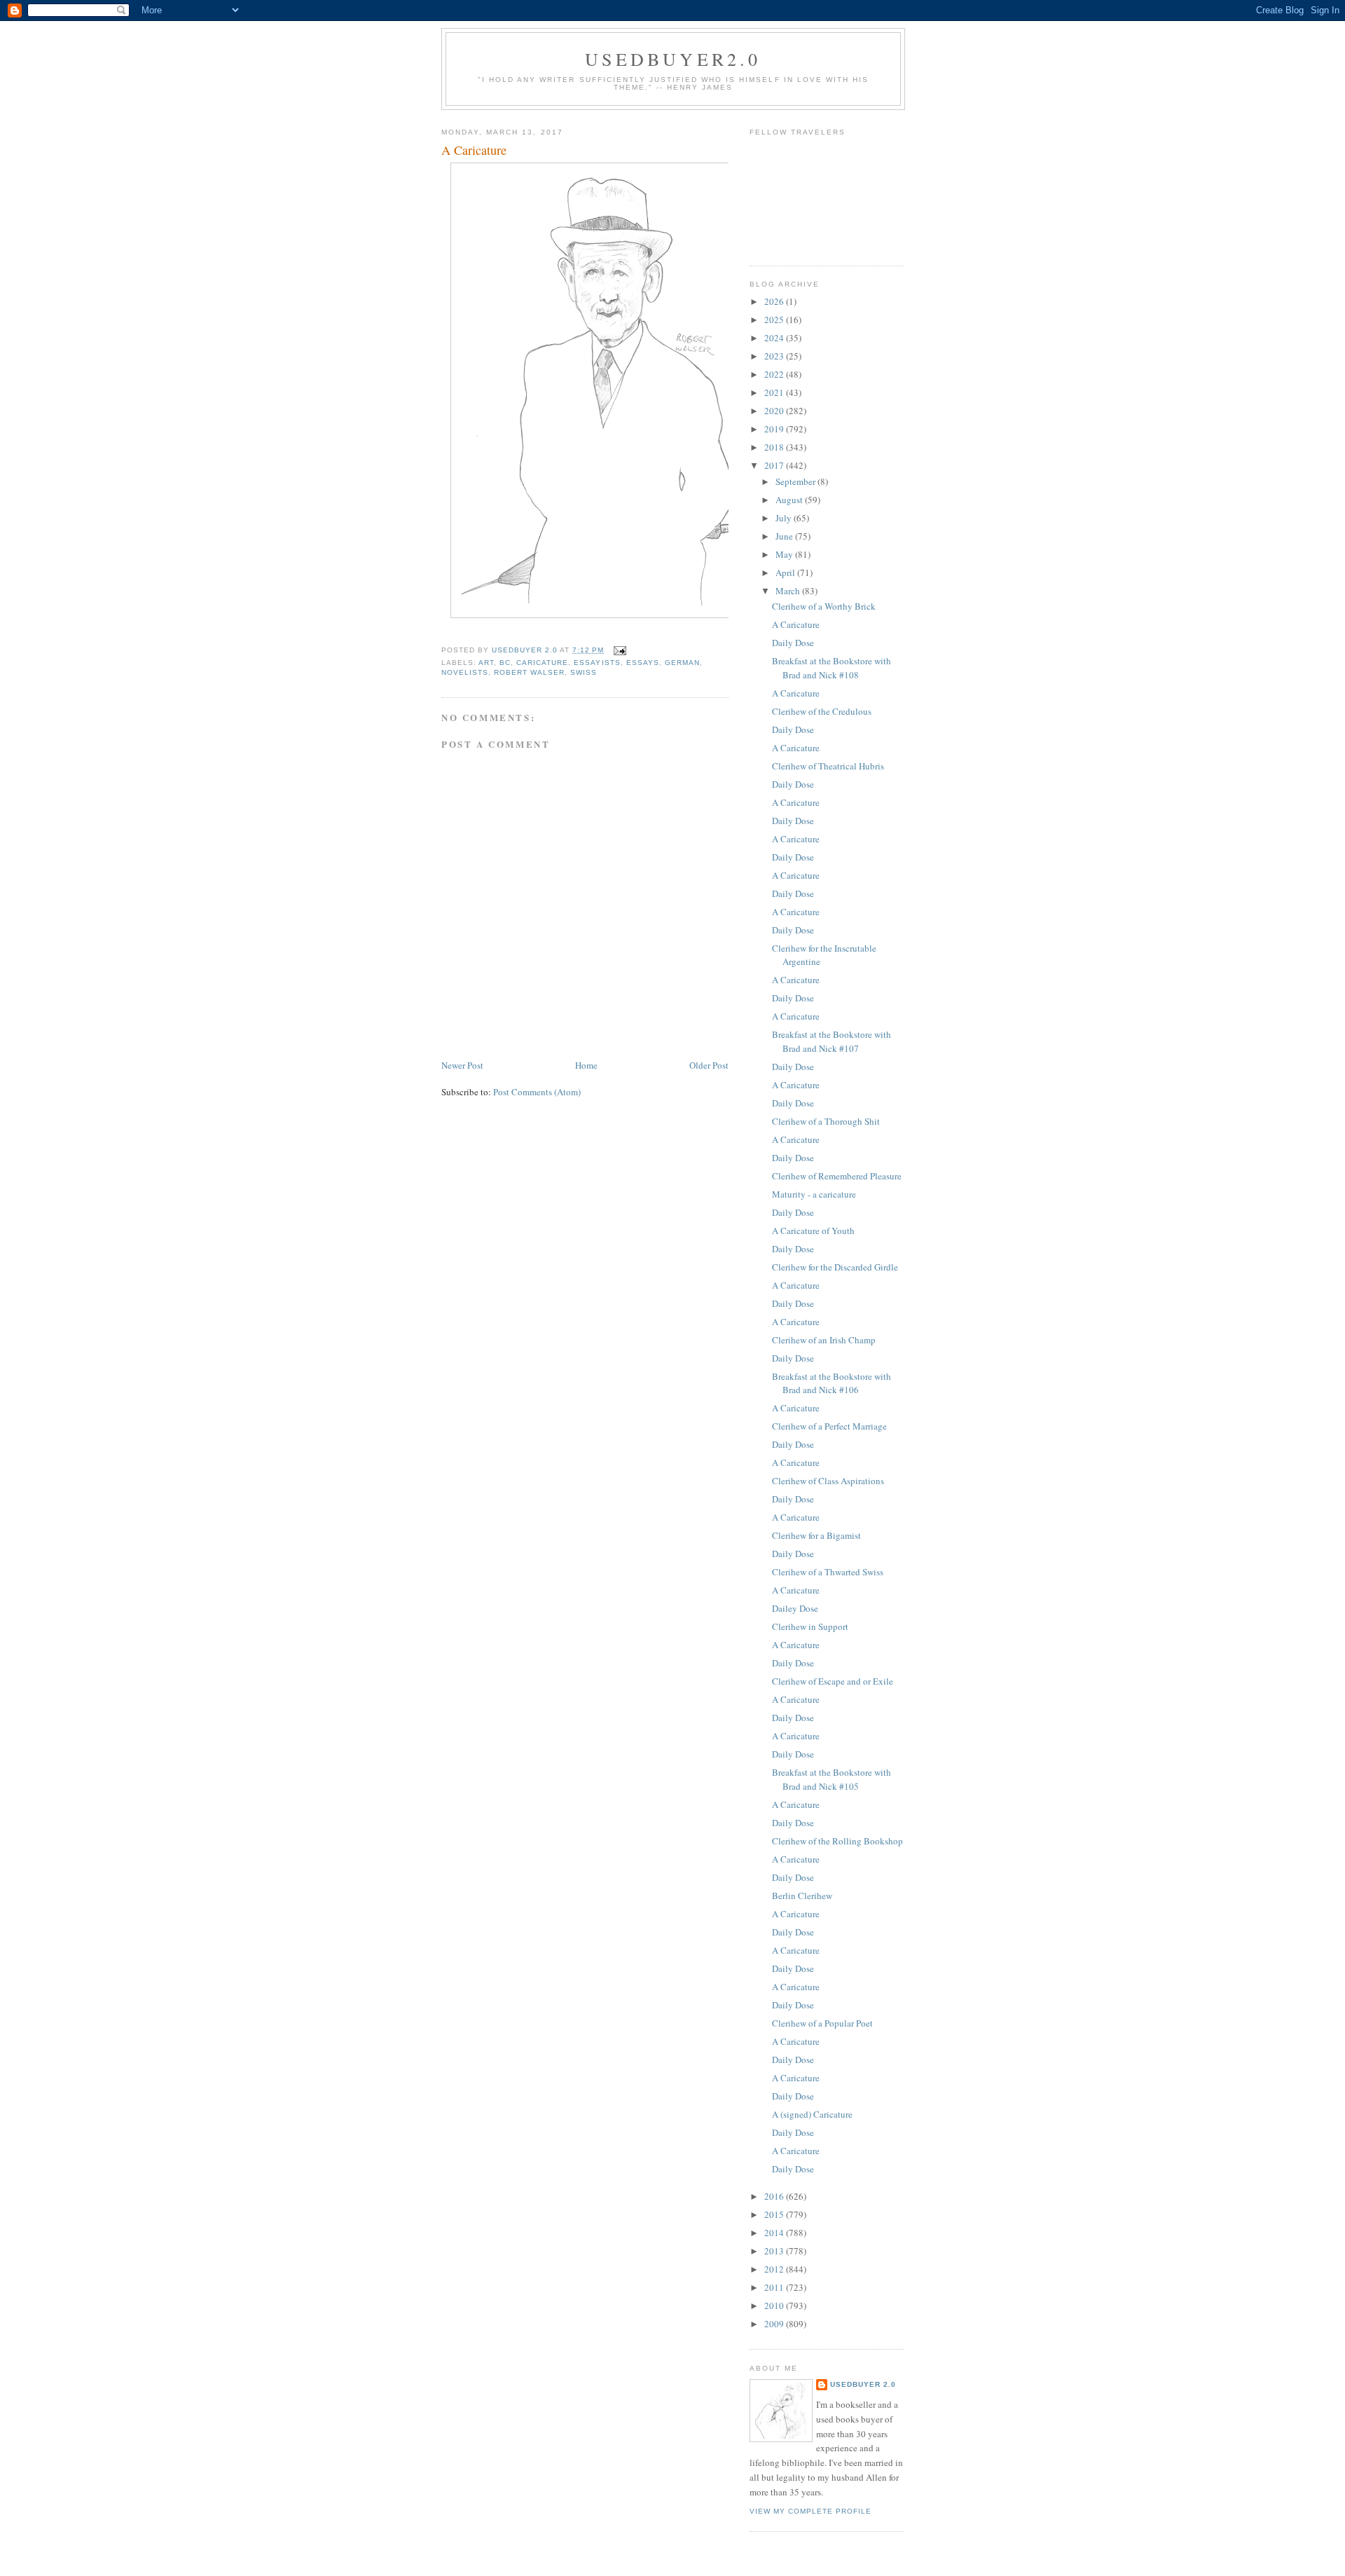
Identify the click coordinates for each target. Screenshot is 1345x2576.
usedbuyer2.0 (673, 59)
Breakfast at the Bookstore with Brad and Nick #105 (832, 1779)
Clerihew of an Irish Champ (824, 1340)
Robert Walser (529, 672)
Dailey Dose (795, 1608)
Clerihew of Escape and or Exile (833, 1681)
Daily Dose (793, 643)
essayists (597, 663)
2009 (775, 2324)
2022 (775, 374)
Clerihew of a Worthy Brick (824, 606)
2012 (775, 2269)
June (785, 536)
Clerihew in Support (810, 1626)
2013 (775, 2251)
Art (486, 663)
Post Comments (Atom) (537, 1092)
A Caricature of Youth (813, 1231)
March (789, 591)
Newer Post (462, 1065)
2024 (775, 338)
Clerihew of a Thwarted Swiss (828, 1572)
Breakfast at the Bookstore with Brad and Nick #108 (832, 668)
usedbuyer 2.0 (863, 2384)
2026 (775, 301)
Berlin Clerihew (802, 1896)
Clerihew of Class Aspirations (828, 1481)
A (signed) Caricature (812, 2114)
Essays (643, 663)
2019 (775, 429)
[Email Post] (620, 650)
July (785, 518)
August (790, 500)
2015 (775, 2214)
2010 (775, 2306)
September (796, 481)
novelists (465, 672)
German (682, 663)
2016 (775, 2196)
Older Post (709, 1065)
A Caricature (796, 624)
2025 (775, 320)
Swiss (584, 672)
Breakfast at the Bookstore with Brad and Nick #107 (832, 1041)
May (785, 554)
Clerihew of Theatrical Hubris (828, 766)
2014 (775, 2233)
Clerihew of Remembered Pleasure (837, 1176)
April (786, 573)
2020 (775, 411)
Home (586, 1065)
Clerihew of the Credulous (822, 711)
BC (505, 663)
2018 (775, 447)
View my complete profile (811, 2511)
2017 (775, 465)
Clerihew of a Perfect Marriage (829, 1426)
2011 (775, 2287)
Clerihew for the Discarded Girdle (835, 1267)
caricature (542, 663)
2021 (775, 392)
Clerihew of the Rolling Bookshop (837, 1841)
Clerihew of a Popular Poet (822, 2023)
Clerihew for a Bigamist (816, 1535)
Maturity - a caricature (814, 1194)
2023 (775, 356)
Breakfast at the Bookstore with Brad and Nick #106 (832, 1383)
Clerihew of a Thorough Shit (826, 1121)
